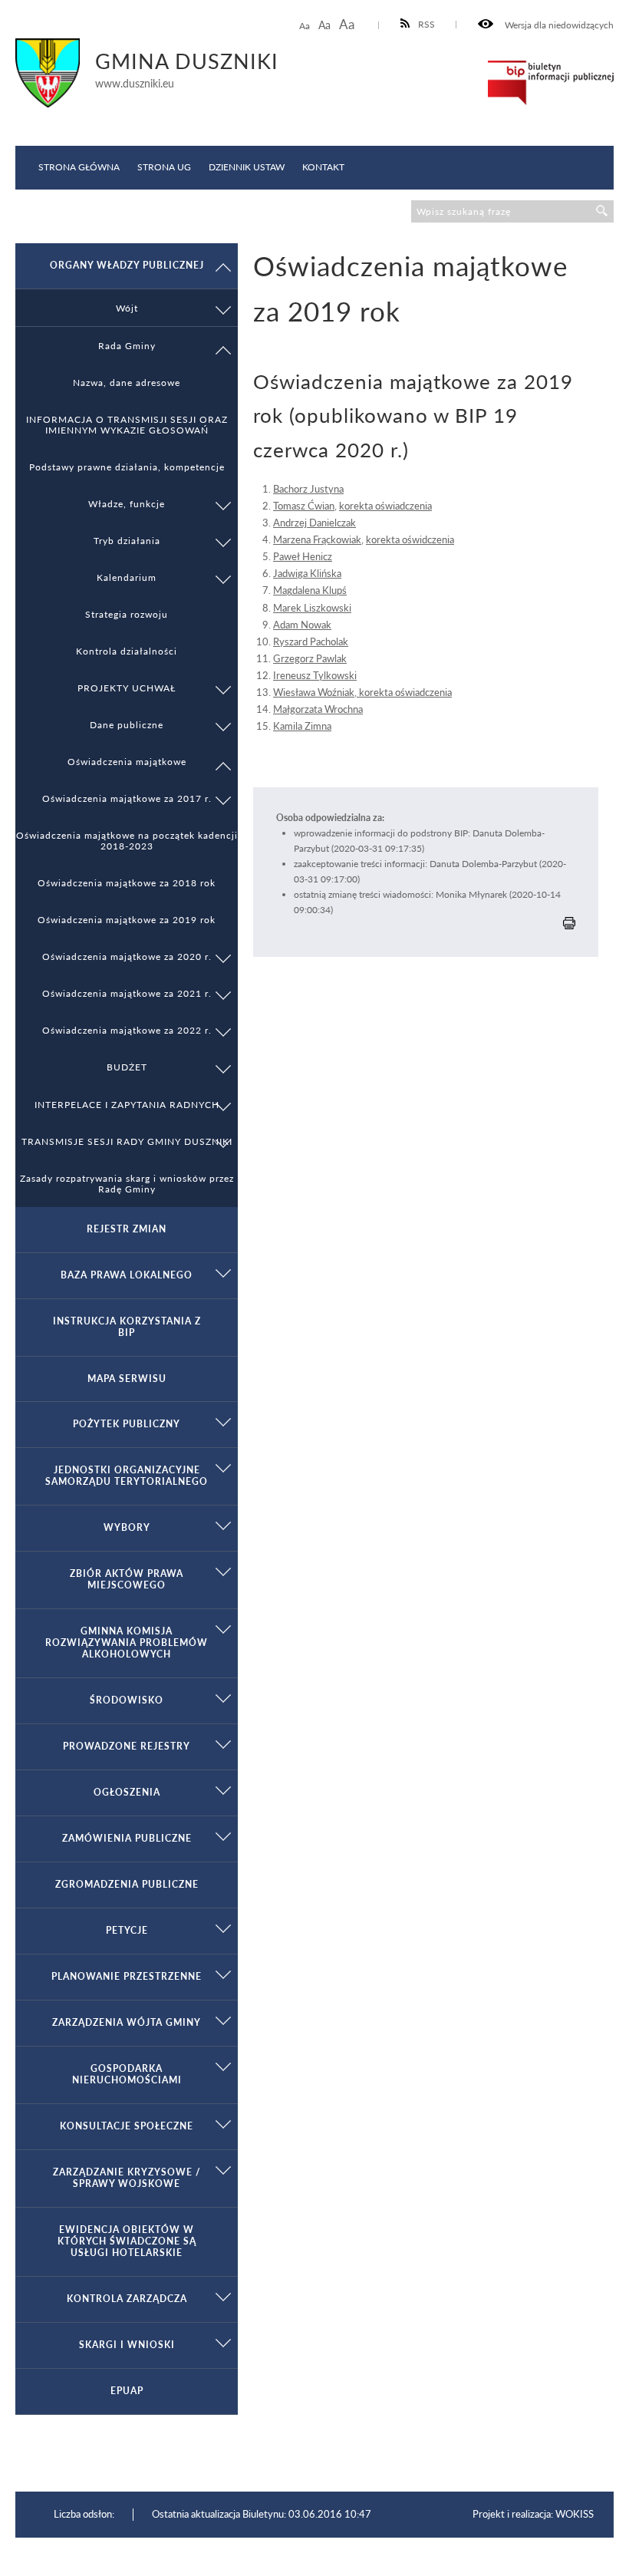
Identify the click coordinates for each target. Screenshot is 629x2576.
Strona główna (79, 167)
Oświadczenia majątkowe (127, 761)
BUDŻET (127, 1067)
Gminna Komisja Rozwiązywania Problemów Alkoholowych (127, 1643)
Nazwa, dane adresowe (127, 382)
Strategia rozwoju (127, 614)
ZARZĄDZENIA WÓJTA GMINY (127, 2022)
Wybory (127, 1527)
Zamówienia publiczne (127, 1838)
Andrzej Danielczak (314, 523)
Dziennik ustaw (247, 167)
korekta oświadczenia (385, 506)
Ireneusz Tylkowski (315, 675)
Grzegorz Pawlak (310, 658)
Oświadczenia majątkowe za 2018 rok (127, 882)
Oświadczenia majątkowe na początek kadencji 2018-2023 (127, 840)
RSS (426, 24)
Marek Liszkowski (312, 608)
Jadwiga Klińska (307, 573)
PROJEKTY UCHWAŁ (127, 688)
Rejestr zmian (127, 1229)
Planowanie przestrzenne (127, 1976)
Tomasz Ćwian (304, 506)
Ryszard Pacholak (311, 642)
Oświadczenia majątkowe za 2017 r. (127, 798)
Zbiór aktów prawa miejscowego (127, 1579)
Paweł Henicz (303, 556)
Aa (305, 26)
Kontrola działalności (127, 651)
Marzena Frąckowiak (317, 539)
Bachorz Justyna (308, 489)
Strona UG (164, 167)
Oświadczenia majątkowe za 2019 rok (127, 919)
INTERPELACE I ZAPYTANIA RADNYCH (127, 1104)
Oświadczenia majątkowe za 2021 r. (127, 993)
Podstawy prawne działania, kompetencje (127, 467)
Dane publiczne (127, 724)
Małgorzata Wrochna (318, 709)
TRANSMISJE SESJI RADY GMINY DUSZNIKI (127, 1141)
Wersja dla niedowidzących (558, 25)
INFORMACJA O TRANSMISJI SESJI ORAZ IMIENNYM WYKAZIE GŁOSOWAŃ (127, 424)
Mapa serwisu (127, 1379)
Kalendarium (127, 577)
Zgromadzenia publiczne (127, 1884)
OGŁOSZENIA (127, 1792)
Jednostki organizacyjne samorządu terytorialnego (127, 1476)
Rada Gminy (127, 345)
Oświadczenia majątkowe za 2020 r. (127, 956)
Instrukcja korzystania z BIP (127, 1327)
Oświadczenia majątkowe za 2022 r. (127, 1030)
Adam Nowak (302, 625)
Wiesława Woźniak (314, 692)
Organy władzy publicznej (127, 265)
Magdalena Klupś (310, 590)
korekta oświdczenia (410, 539)
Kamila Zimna (302, 726)
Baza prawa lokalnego (127, 1275)
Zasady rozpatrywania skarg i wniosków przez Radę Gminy (127, 1183)
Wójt (127, 308)
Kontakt (323, 167)
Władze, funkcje (127, 503)
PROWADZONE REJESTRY (127, 1746)
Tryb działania (127, 540)
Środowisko (127, 1700)
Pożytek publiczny (127, 1424)
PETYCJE (127, 1930)
